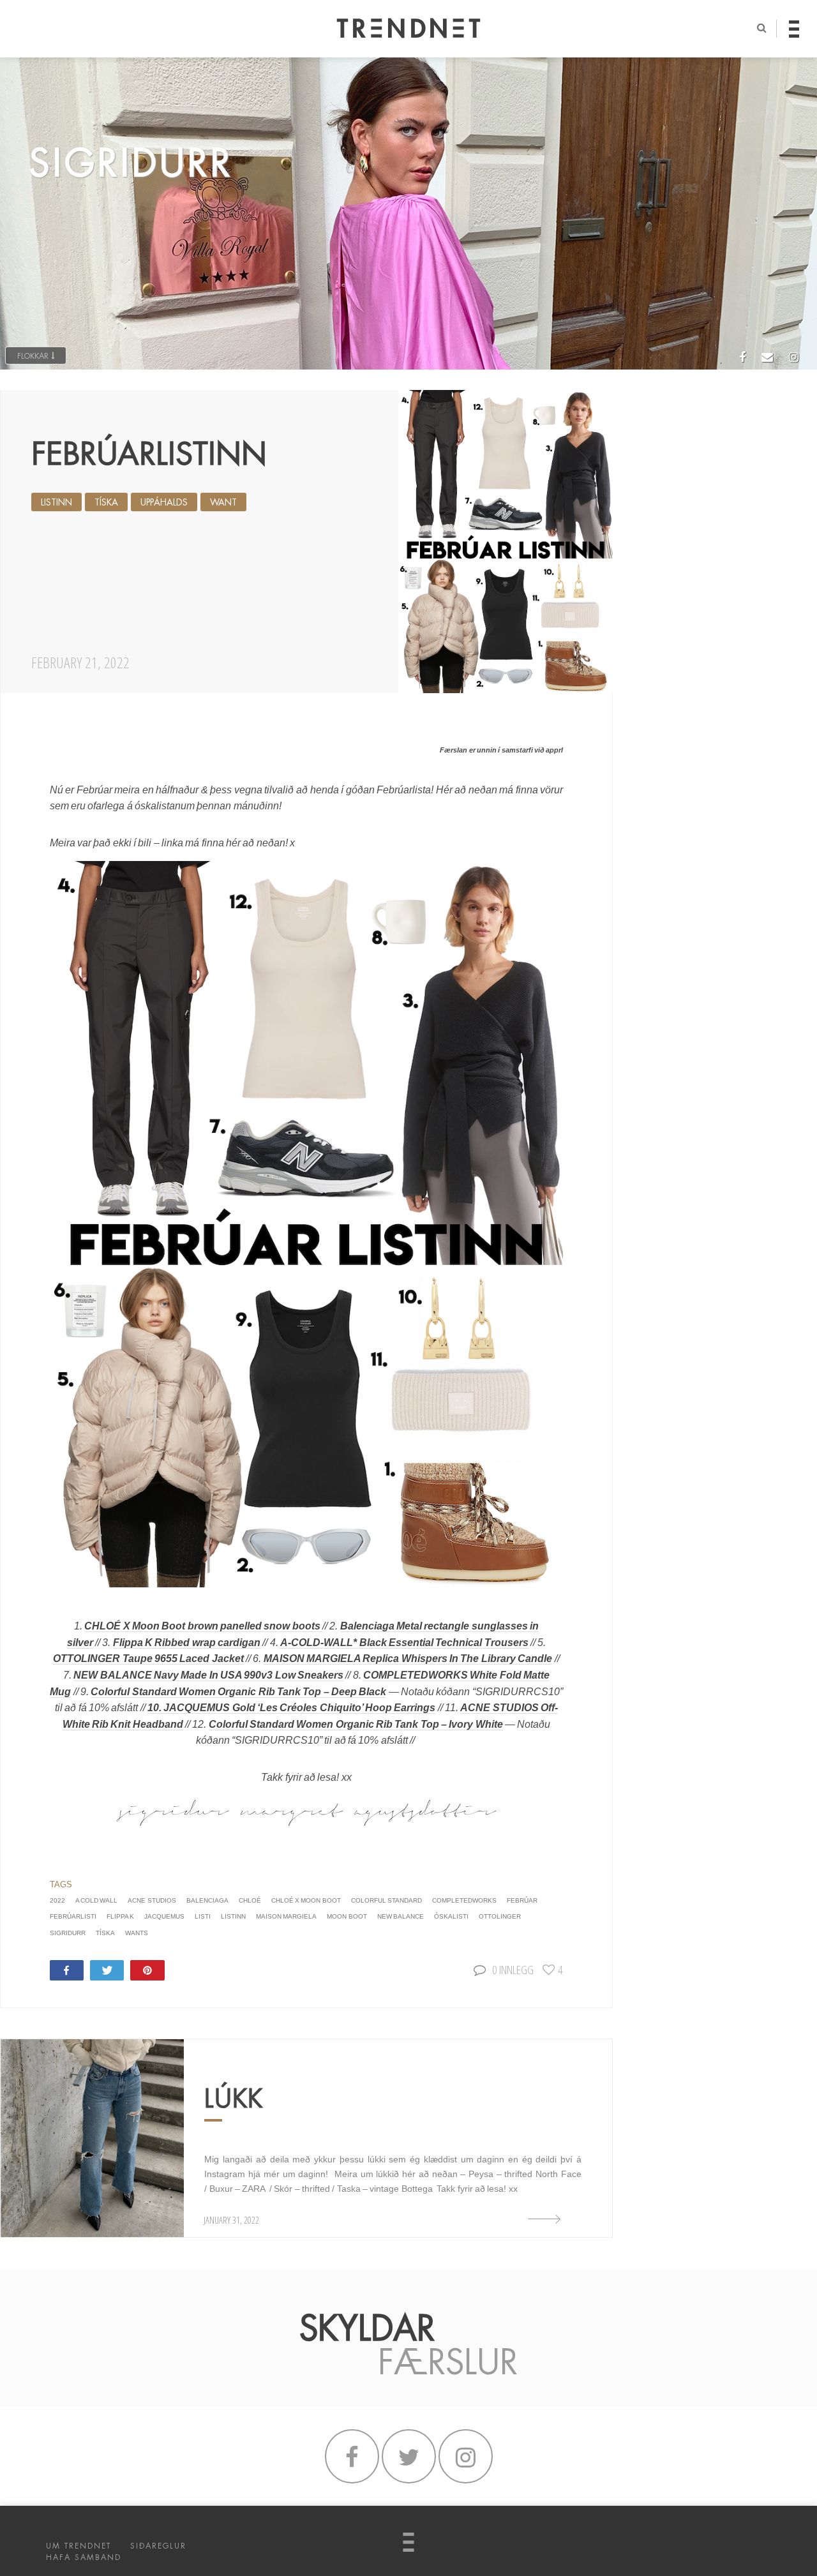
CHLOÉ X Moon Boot (306, 1900)
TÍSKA (106, 502)
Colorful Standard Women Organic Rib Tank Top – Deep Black (238, 1692)
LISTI (203, 1916)
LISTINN (56, 502)
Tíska (105, 1933)
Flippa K (120, 1916)
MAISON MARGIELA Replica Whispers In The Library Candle (408, 1659)
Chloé (250, 1900)
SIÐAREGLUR (158, 2546)
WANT (223, 502)
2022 (57, 1900)
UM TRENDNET (79, 2546)
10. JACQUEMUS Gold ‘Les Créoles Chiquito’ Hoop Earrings (291, 1708)
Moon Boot (347, 1916)
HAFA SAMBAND (84, 2557)
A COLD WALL (97, 1900)
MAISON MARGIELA (286, 1916)
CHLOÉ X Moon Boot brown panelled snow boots (203, 1626)
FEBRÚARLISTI (73, 1916)
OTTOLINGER (500, 1916)
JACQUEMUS (164, 1916)
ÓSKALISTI (451, 1916)
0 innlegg (513, 1969)
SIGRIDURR (68, 1933)
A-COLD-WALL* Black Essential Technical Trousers (404, 1643)
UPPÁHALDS (164, 502)
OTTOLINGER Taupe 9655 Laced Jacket (148, 1659)
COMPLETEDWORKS (464, 1900)
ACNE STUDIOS (152, 1900)
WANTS (137, 1933)
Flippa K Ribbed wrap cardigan (187, 1643)
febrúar (522, 1900)
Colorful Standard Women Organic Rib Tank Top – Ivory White (356, 1724)
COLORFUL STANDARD (386, 1900)
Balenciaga (207, 1900)
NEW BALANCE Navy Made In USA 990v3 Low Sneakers (208, 1675)
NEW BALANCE (401, 1916)
